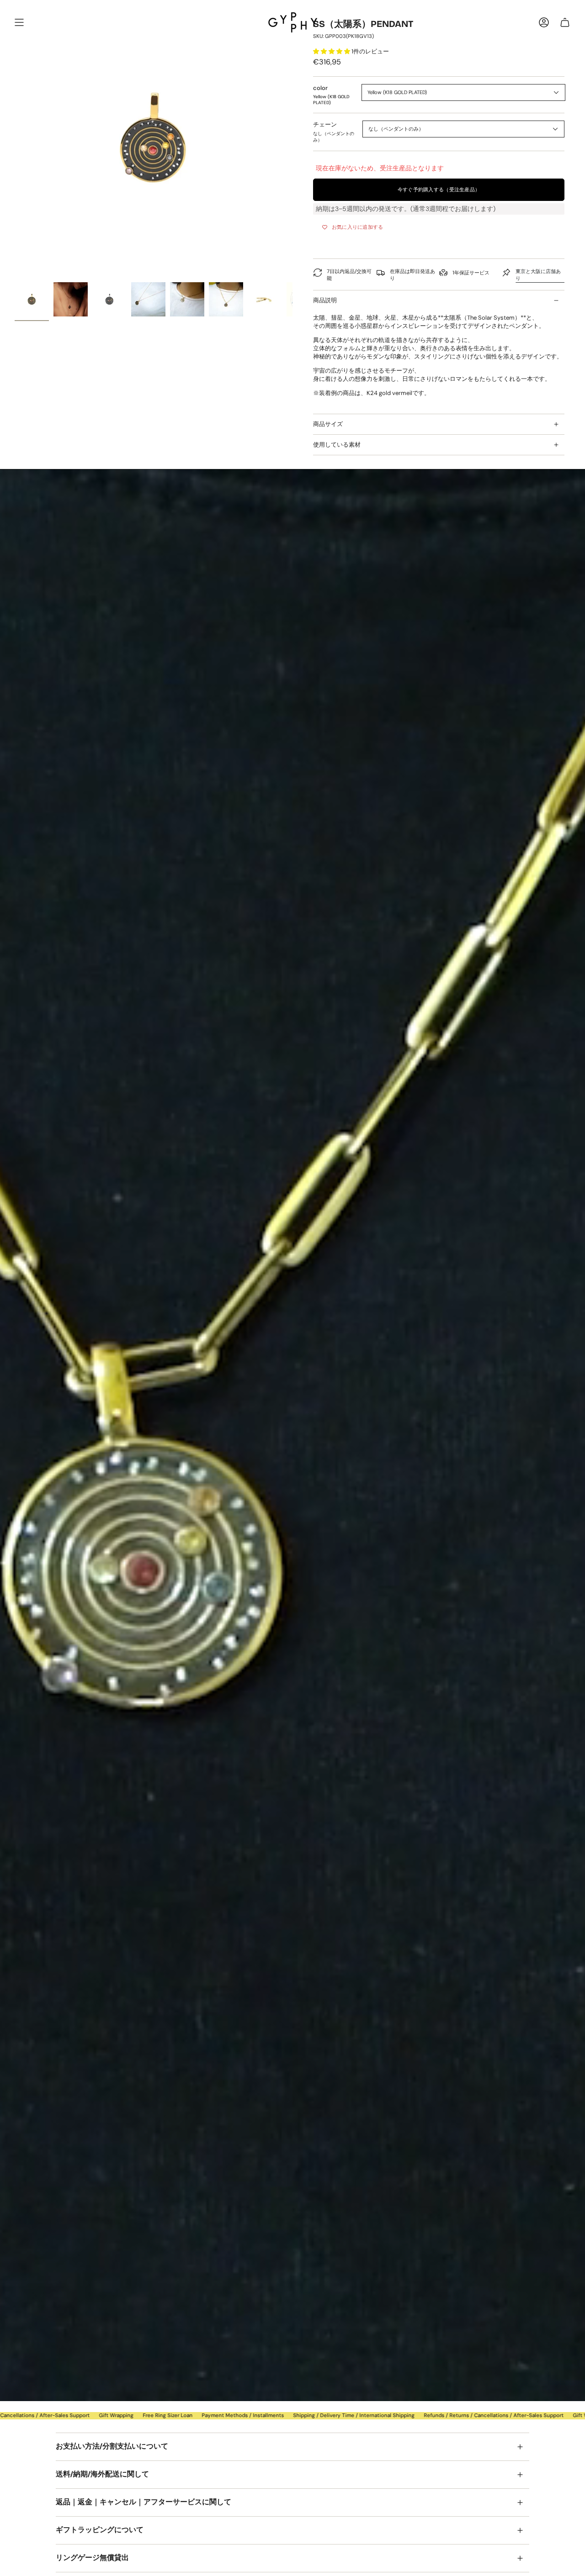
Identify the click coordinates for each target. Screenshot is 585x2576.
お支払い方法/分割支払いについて (112, 2446)
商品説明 (325, 300)
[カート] (565, 22)
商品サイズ (328, 424)
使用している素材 (337, 445)
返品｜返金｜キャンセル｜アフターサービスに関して (144, 2502)
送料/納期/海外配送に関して (102, 2474)
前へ (15, 139)
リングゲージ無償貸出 (92, 2558)
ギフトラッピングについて (100, 2530)
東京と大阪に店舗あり (538, 275)
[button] (332, 51)
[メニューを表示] (19, 22)
